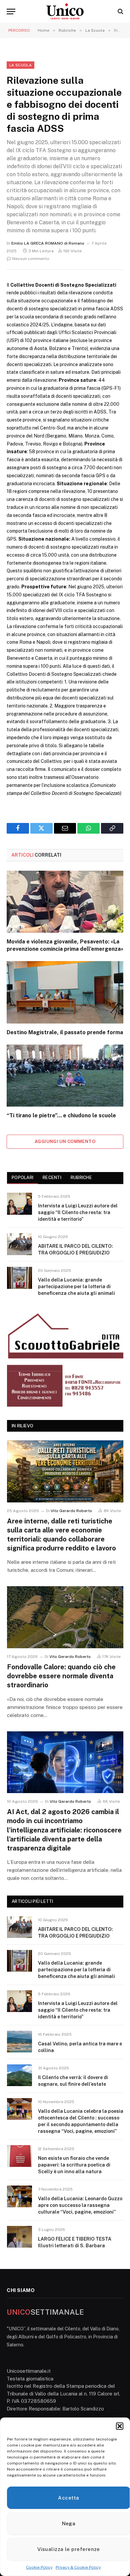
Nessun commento (31, 259)
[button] (120, 2426)
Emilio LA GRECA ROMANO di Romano (48, 243)
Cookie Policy (39, 2567)
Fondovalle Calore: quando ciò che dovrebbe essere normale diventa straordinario (61, 1676)
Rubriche (81, 1178)
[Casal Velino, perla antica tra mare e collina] (19, 2042)
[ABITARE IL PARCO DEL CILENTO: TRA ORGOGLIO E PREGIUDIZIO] (19, 1244)
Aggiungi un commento (65, 1141)
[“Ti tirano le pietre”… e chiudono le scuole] (65, 1076)
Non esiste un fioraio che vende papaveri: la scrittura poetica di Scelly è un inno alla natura (74, 2165)
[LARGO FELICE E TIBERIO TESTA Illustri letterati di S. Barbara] (19, 2237)
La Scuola (20, 65)
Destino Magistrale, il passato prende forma (65, 1032)
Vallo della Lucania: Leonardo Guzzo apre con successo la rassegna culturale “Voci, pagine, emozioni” (80, 2205)
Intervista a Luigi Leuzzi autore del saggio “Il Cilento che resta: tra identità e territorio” (78, 1212)
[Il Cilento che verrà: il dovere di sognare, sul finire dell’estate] (19, 2075)
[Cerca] (120, 12)
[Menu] (11, 12)
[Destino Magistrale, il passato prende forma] (65, 992)
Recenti (52, 1178)
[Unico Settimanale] (65, 11)
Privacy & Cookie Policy (78, 2567)
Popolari (22, 1178)
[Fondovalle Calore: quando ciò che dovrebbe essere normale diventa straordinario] (65, 1617)
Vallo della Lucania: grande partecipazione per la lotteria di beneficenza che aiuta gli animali (76, 1286)
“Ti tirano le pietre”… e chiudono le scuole (61, 1115)
